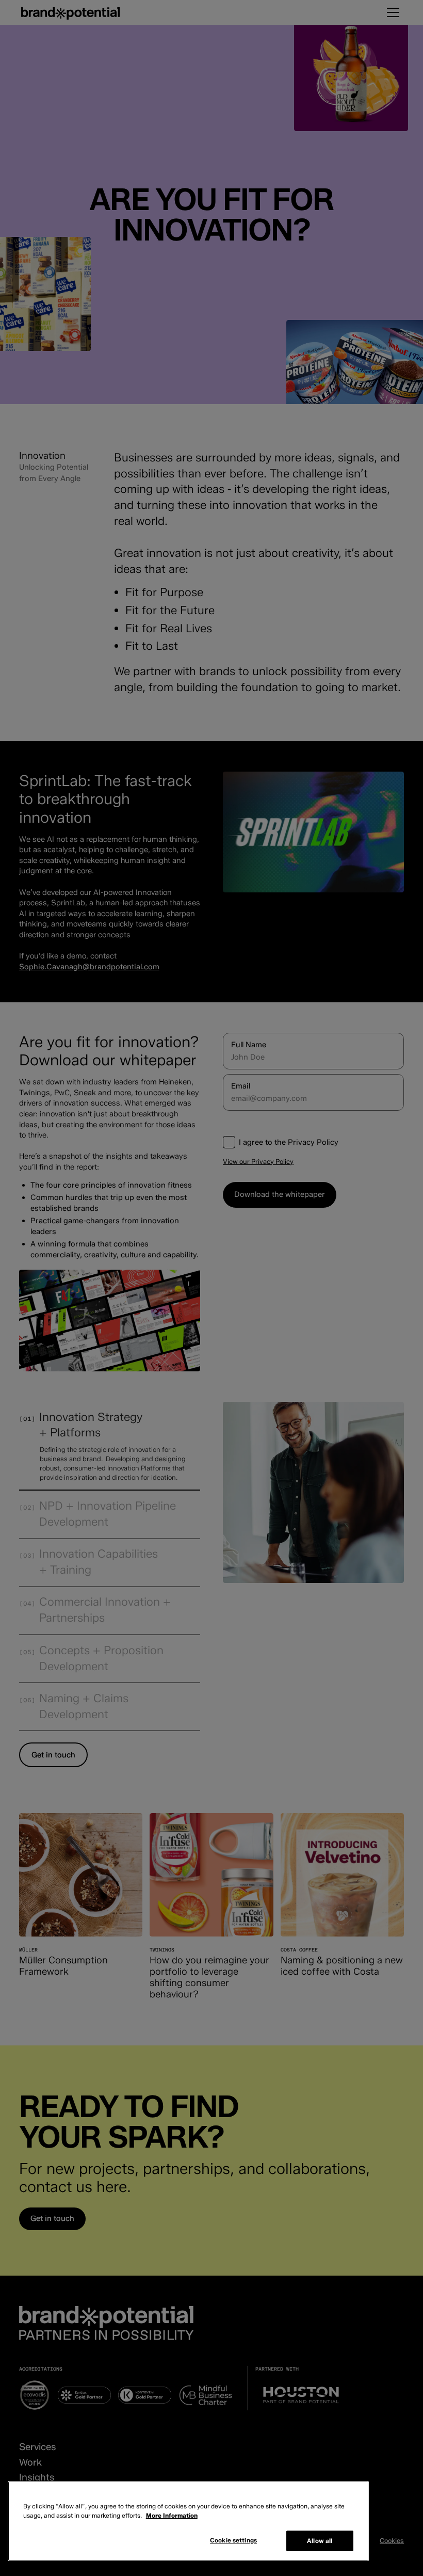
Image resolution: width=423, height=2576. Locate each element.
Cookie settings (233, 2540)
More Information (172, 2515)
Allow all (320, 2541)
